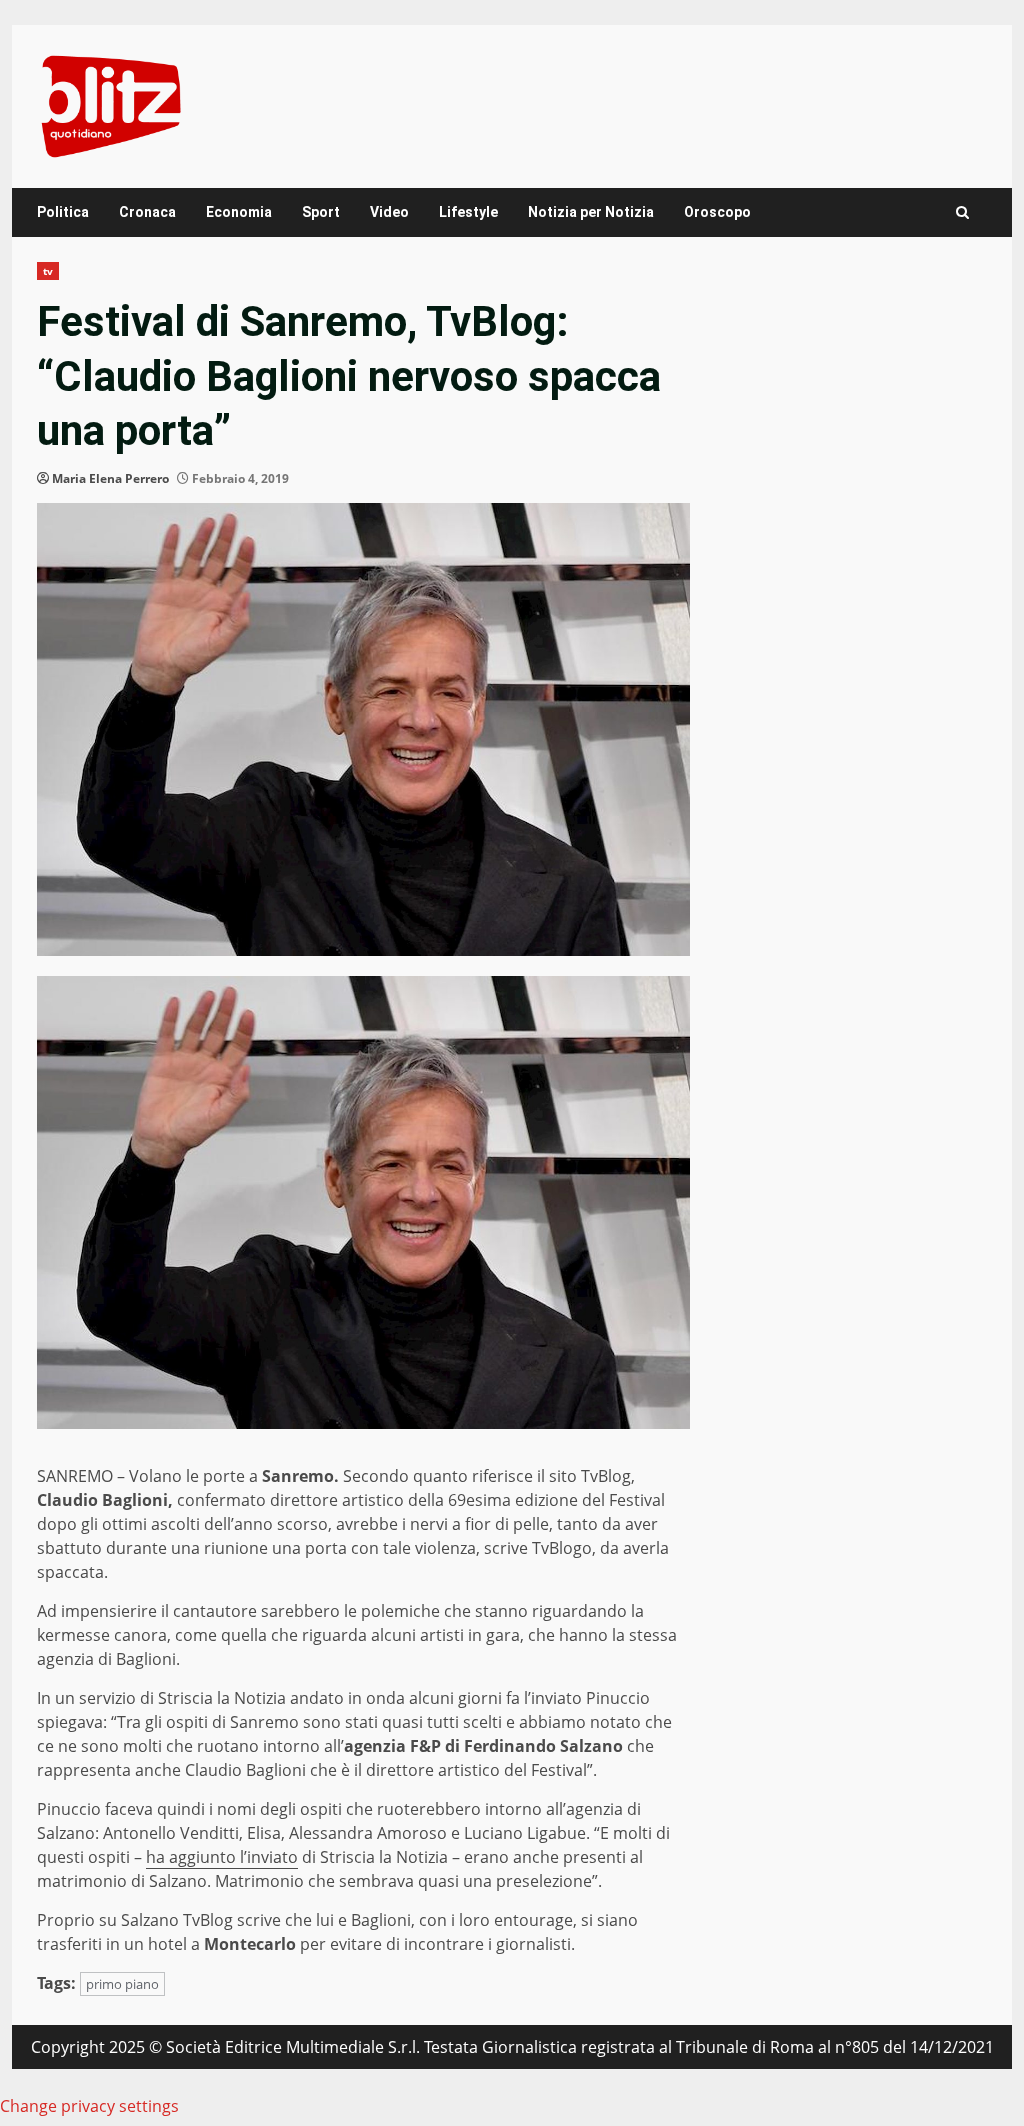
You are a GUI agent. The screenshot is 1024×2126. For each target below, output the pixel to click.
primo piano (122, 1984)
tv (48, 271)
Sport (321, 212)
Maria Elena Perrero (110, 478)
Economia (239, 212)
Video (389, 212)
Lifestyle (468, 212)
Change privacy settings (89, 2106)
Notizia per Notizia (591, 212)
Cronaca (147, 212)
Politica (63, 212)
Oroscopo (717, 212)
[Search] (962, 212)
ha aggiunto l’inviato (222, 1857)
